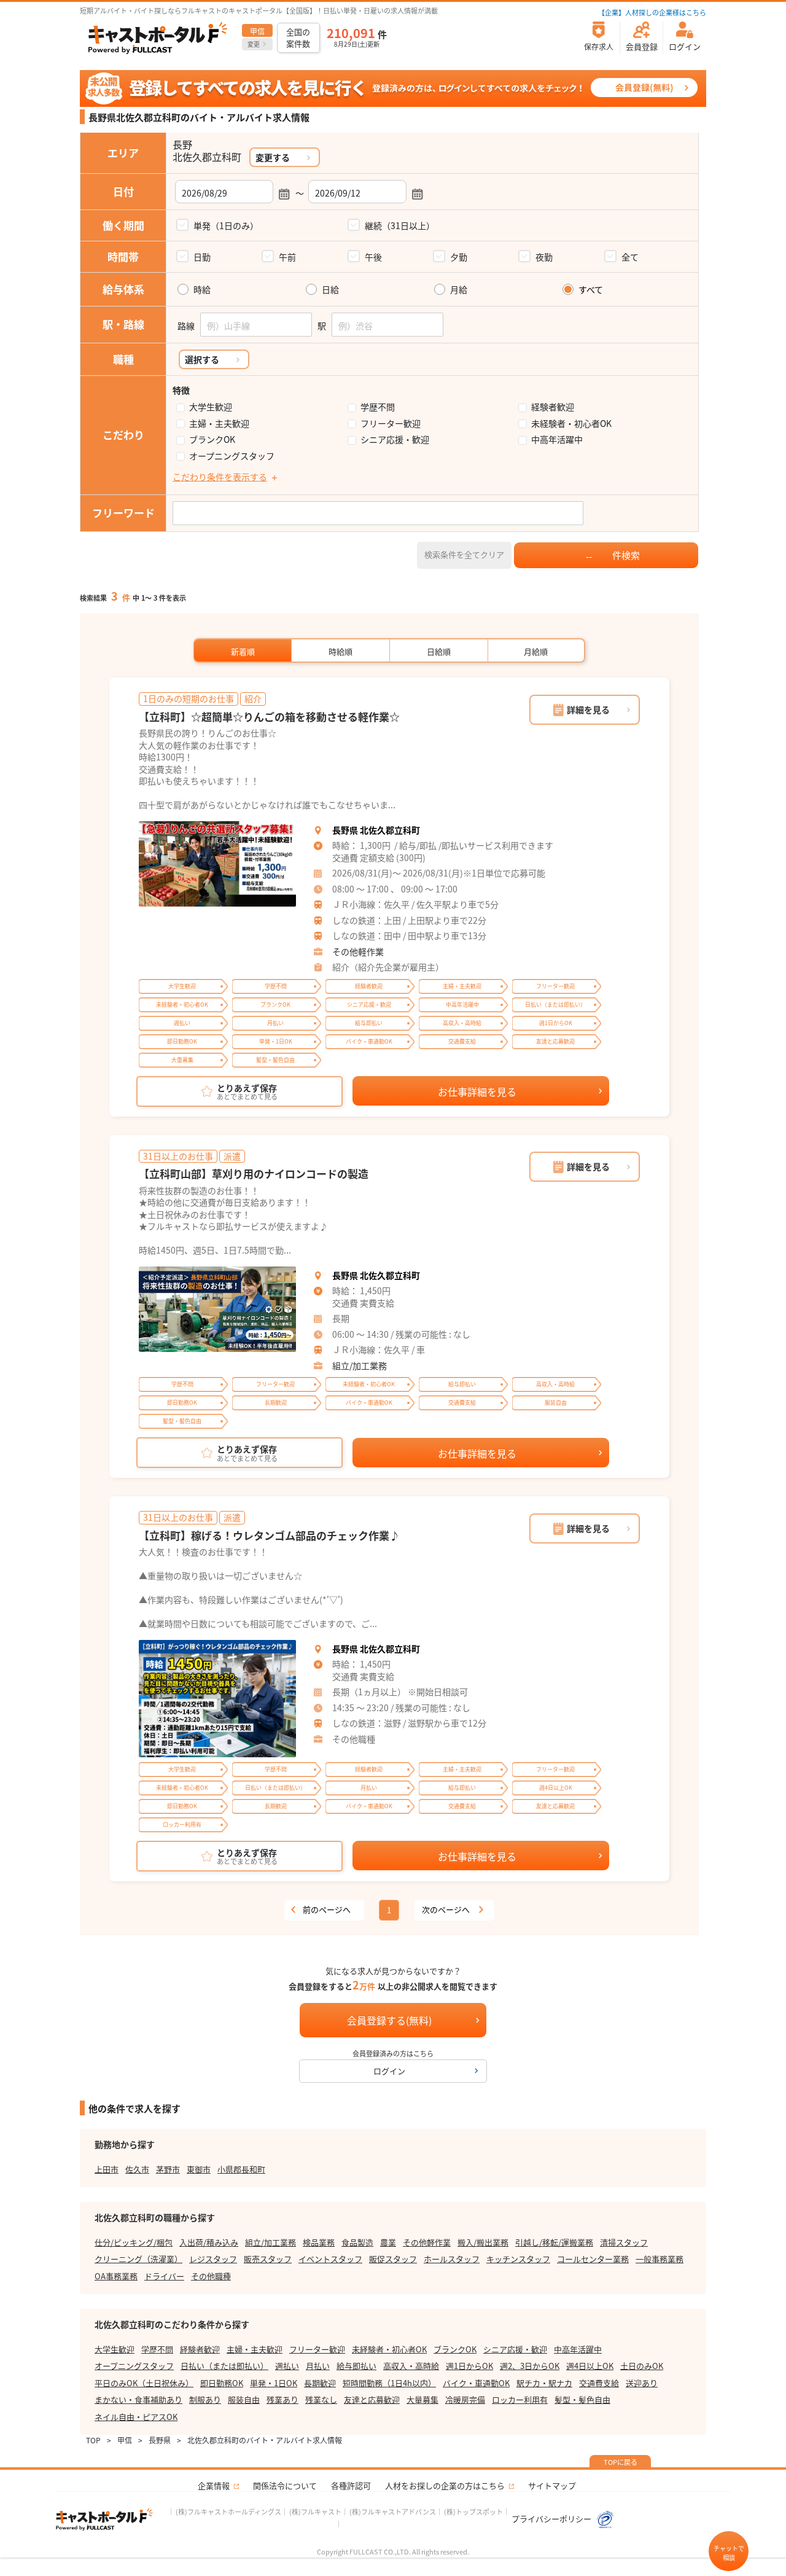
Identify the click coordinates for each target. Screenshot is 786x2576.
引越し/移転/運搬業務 (554, 2242)
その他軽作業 (358, 951)
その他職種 (211, 2276)
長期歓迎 (320, 2383)
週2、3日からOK (530, 2366)
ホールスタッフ (452, 2259)
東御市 (199, 2169)
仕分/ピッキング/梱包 (134, 2242)
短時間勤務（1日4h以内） (389, 2383)
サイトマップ (552, 2485)
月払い (318, 2366)
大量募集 (422, 2399)
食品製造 (357, 2242)
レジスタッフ (213, 2259)
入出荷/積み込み (209, 2242)
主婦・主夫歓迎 (219, 423)
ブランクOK (212, 439)
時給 (202, 290)
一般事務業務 (660, 2259)
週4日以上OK (590, 2366)
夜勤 (544, 257)
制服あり (205, 2399)
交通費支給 (599, 2383)
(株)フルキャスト (315, 2512)
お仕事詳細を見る (477, 1091)
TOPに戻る (621, 2462)
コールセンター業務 (593, 2259)
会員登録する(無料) (389, 2020)
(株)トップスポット (473, 2512)
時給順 (340, 651)
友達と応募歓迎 (372, 2399)
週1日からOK (469, 2366)
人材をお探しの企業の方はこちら (445, 2485)
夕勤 (459, 257)
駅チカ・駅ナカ (544, 2383)
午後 (373, 257)
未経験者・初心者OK (571, 423)
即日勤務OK (222, 2383)
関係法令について (285, 2485)
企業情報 (214, 2485)
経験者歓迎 (553, 407)
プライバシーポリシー (552, 2519)
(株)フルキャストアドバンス (393, 2512)
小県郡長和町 (241, 2169)
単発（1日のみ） (226, 225)
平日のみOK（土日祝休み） (144, 2383)
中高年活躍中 (557, 439)
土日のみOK (642, 2366)
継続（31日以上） (400, 225)
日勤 (202, 257)
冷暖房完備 (465, 2399)
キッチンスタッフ (518, 2259)
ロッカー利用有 (520, 2399)
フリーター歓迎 (391, 423)
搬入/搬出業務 (483, 2242)
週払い (287, 2366)
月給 (459, 290)
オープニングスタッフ (232, 456)
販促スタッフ (393, 2259)
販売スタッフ (268, 2259)
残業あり (282, 2399)
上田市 (107, 2169)
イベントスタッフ (330, 2259)
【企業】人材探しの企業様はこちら (652, 12)
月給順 (536, 651)
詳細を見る (588, 709)
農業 (388, 2242)
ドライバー (164, 2276)
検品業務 (319, 2242)
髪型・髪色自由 (582, 2399)
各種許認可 (351, 2485)
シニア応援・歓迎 (395, 439)
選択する (202, 359)
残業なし (321, 2399)
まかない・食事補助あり (138, 2399)
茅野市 (168, 2169)
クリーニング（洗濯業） (138, 2259)
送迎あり (642, 2383)
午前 (287, 257)
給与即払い (356, 2366)
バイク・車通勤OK (476, 2383)
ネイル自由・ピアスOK (136, 2417)
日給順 (439, 651)
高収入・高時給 (411, 2366)
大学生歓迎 (211, 407)
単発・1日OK (274, 2383)
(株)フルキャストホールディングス (228, 2512)
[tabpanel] (217, 864)
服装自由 (244, 2399)
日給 (330, 290)
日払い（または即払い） (224, 2366)
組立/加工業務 (360, 1365)
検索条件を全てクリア (464, 554)
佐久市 (137, 2169)
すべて (591, 290)
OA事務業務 (116, 2276)
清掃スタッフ (624, 2242)
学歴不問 (378, 407)
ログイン (389, 2071)
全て (630, 257)
